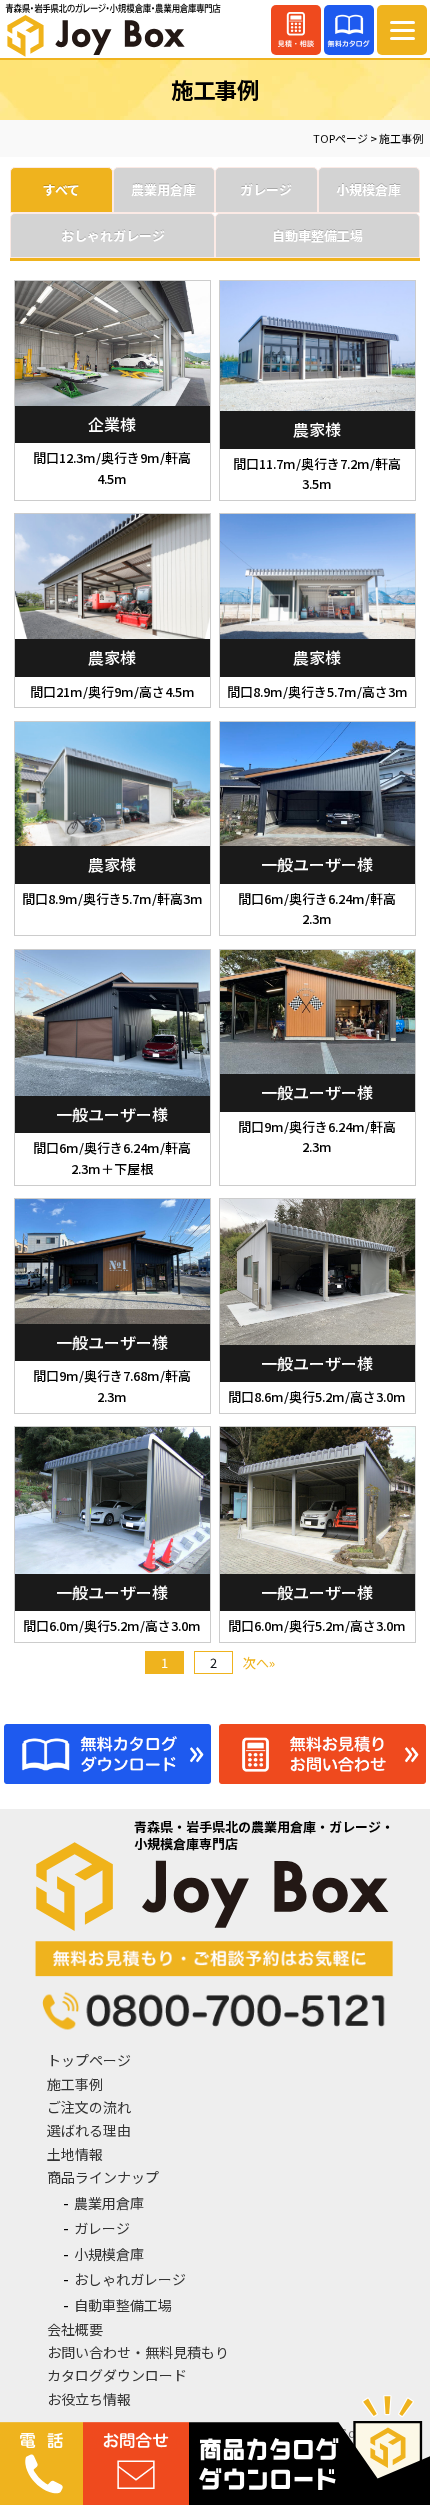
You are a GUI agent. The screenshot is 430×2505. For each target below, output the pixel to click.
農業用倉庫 (109, 2203)
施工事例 (75, 2084)
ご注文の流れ (89, 2107)
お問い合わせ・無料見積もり (138, 2352)
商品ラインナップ (103, 2177)
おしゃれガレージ (130, 2279)
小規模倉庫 (109, 2254)
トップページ (89, 2060)
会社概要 (75, 2329)
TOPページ (340, 138)
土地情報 (75, 2154)
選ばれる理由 (89, 2130)
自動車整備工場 (123, 2305)
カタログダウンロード (117, 2375)
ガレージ (102, 2228)
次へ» (259, 1662)
